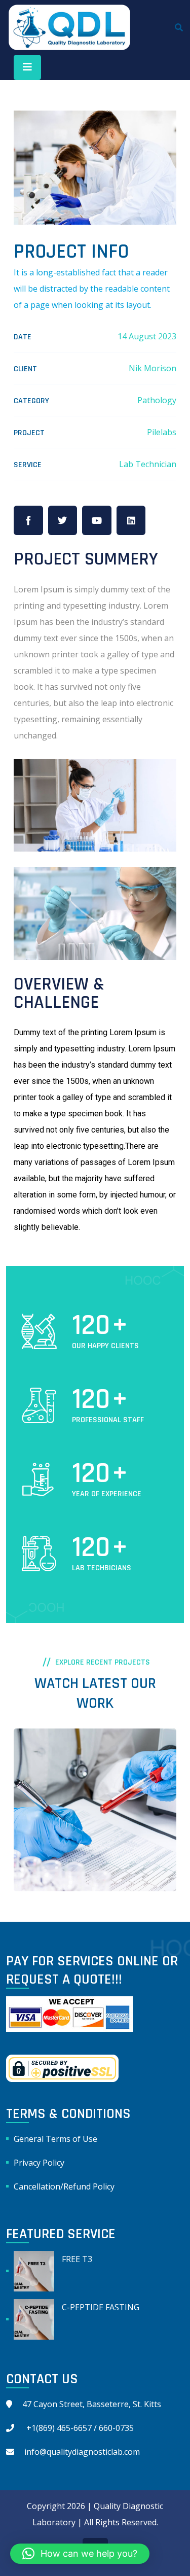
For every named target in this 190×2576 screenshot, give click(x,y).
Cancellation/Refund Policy (64, 2186)
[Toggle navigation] (27, 67)
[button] (80, 2554)
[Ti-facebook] (28, 520)
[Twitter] (63, 520)
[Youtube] (97, 520)
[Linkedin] (131, 520)
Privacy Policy (39, 2163)
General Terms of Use (55, 2139)
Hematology (51, 1851)
